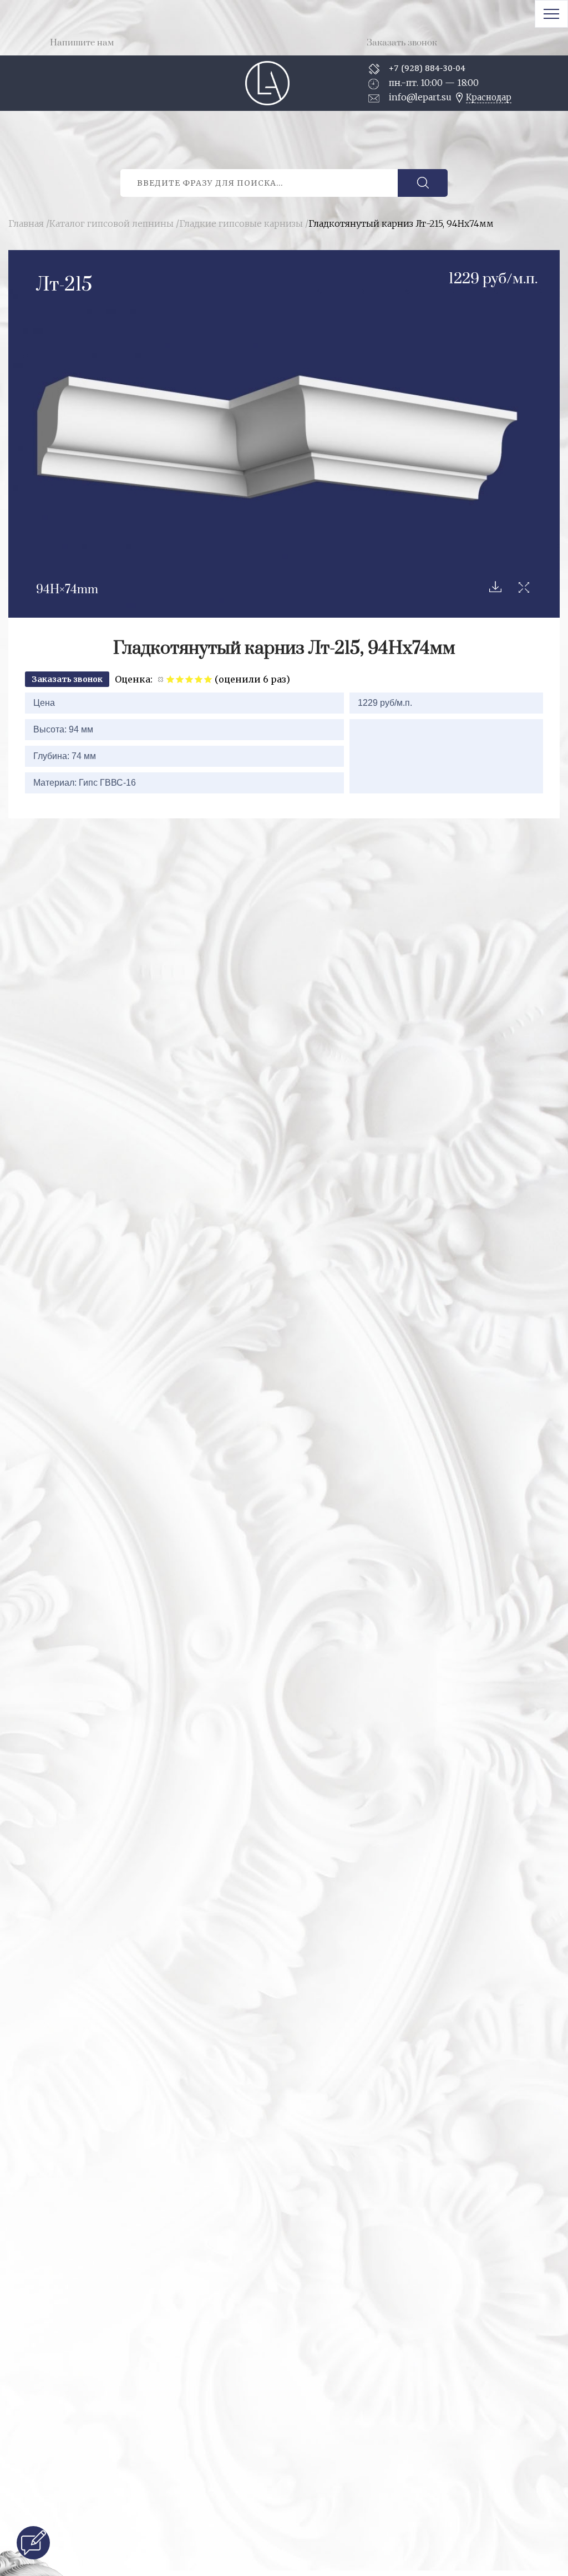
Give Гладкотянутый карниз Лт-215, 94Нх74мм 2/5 (180, 679)
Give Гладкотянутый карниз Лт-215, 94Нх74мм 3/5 (189, 679)
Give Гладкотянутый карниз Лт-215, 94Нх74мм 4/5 (199, 679)
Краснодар (489, 97)
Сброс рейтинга (161, 679)
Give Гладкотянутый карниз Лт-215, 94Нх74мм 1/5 (171, 679)
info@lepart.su (420, 97)
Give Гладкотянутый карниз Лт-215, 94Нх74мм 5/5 (208, 679)
